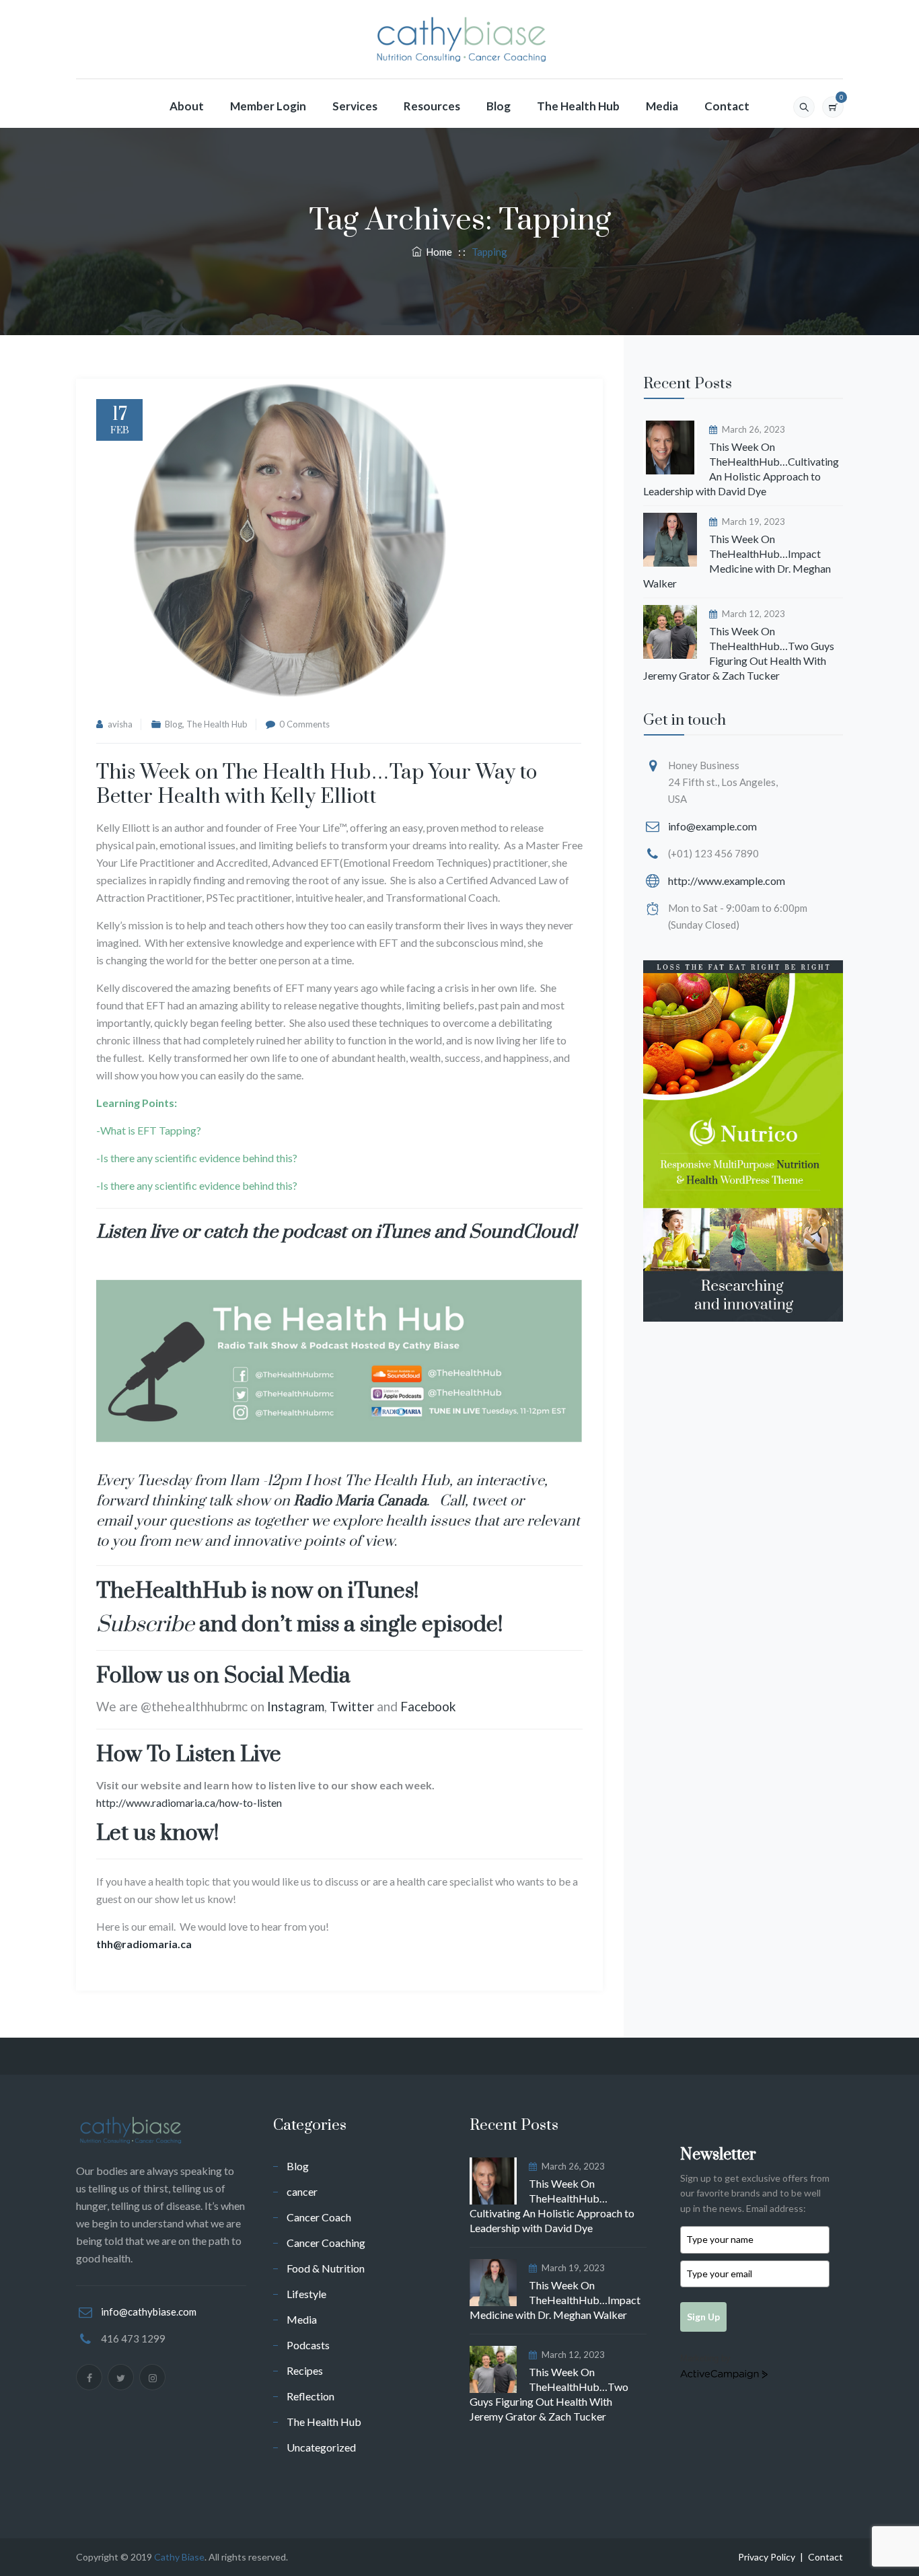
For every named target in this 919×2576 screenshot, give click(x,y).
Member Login (268, 106)
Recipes (305, 2370)
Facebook (428, 1706)
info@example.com (712, 826)
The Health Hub (578, 106)
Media (662, 106)
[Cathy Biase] (459, 40)
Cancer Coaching (326, 2243)
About (187, 106)
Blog (499, 106)
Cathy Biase (179, 2557)
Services (355, 106)
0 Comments (304, 724)
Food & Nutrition (326, 2268)
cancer (302, 2191)
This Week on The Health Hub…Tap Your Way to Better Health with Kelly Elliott (317, 785)
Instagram (296, 1706)
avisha (120, 724)
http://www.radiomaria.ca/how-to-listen (189, 1802)
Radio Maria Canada (360, 1501)
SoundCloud (520, 1232)
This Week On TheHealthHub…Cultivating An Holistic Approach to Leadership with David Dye (741, 469)
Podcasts (308, 2345)
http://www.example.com (727, 881)
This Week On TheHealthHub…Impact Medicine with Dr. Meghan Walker (737, 561)
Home (437, 252)
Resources (432, 106)
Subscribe (145, 1625)
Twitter (352, 1706)
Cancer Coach (319, 2217)
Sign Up (703, 2317)
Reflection (310, 2396)
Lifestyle (306, 2294)
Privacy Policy (767, 2557)
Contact (727, 106)
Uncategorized (321, 2447)
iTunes (403, 1232)
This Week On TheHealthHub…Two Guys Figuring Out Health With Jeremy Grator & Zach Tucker (739, 653)
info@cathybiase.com (149, 2312)
